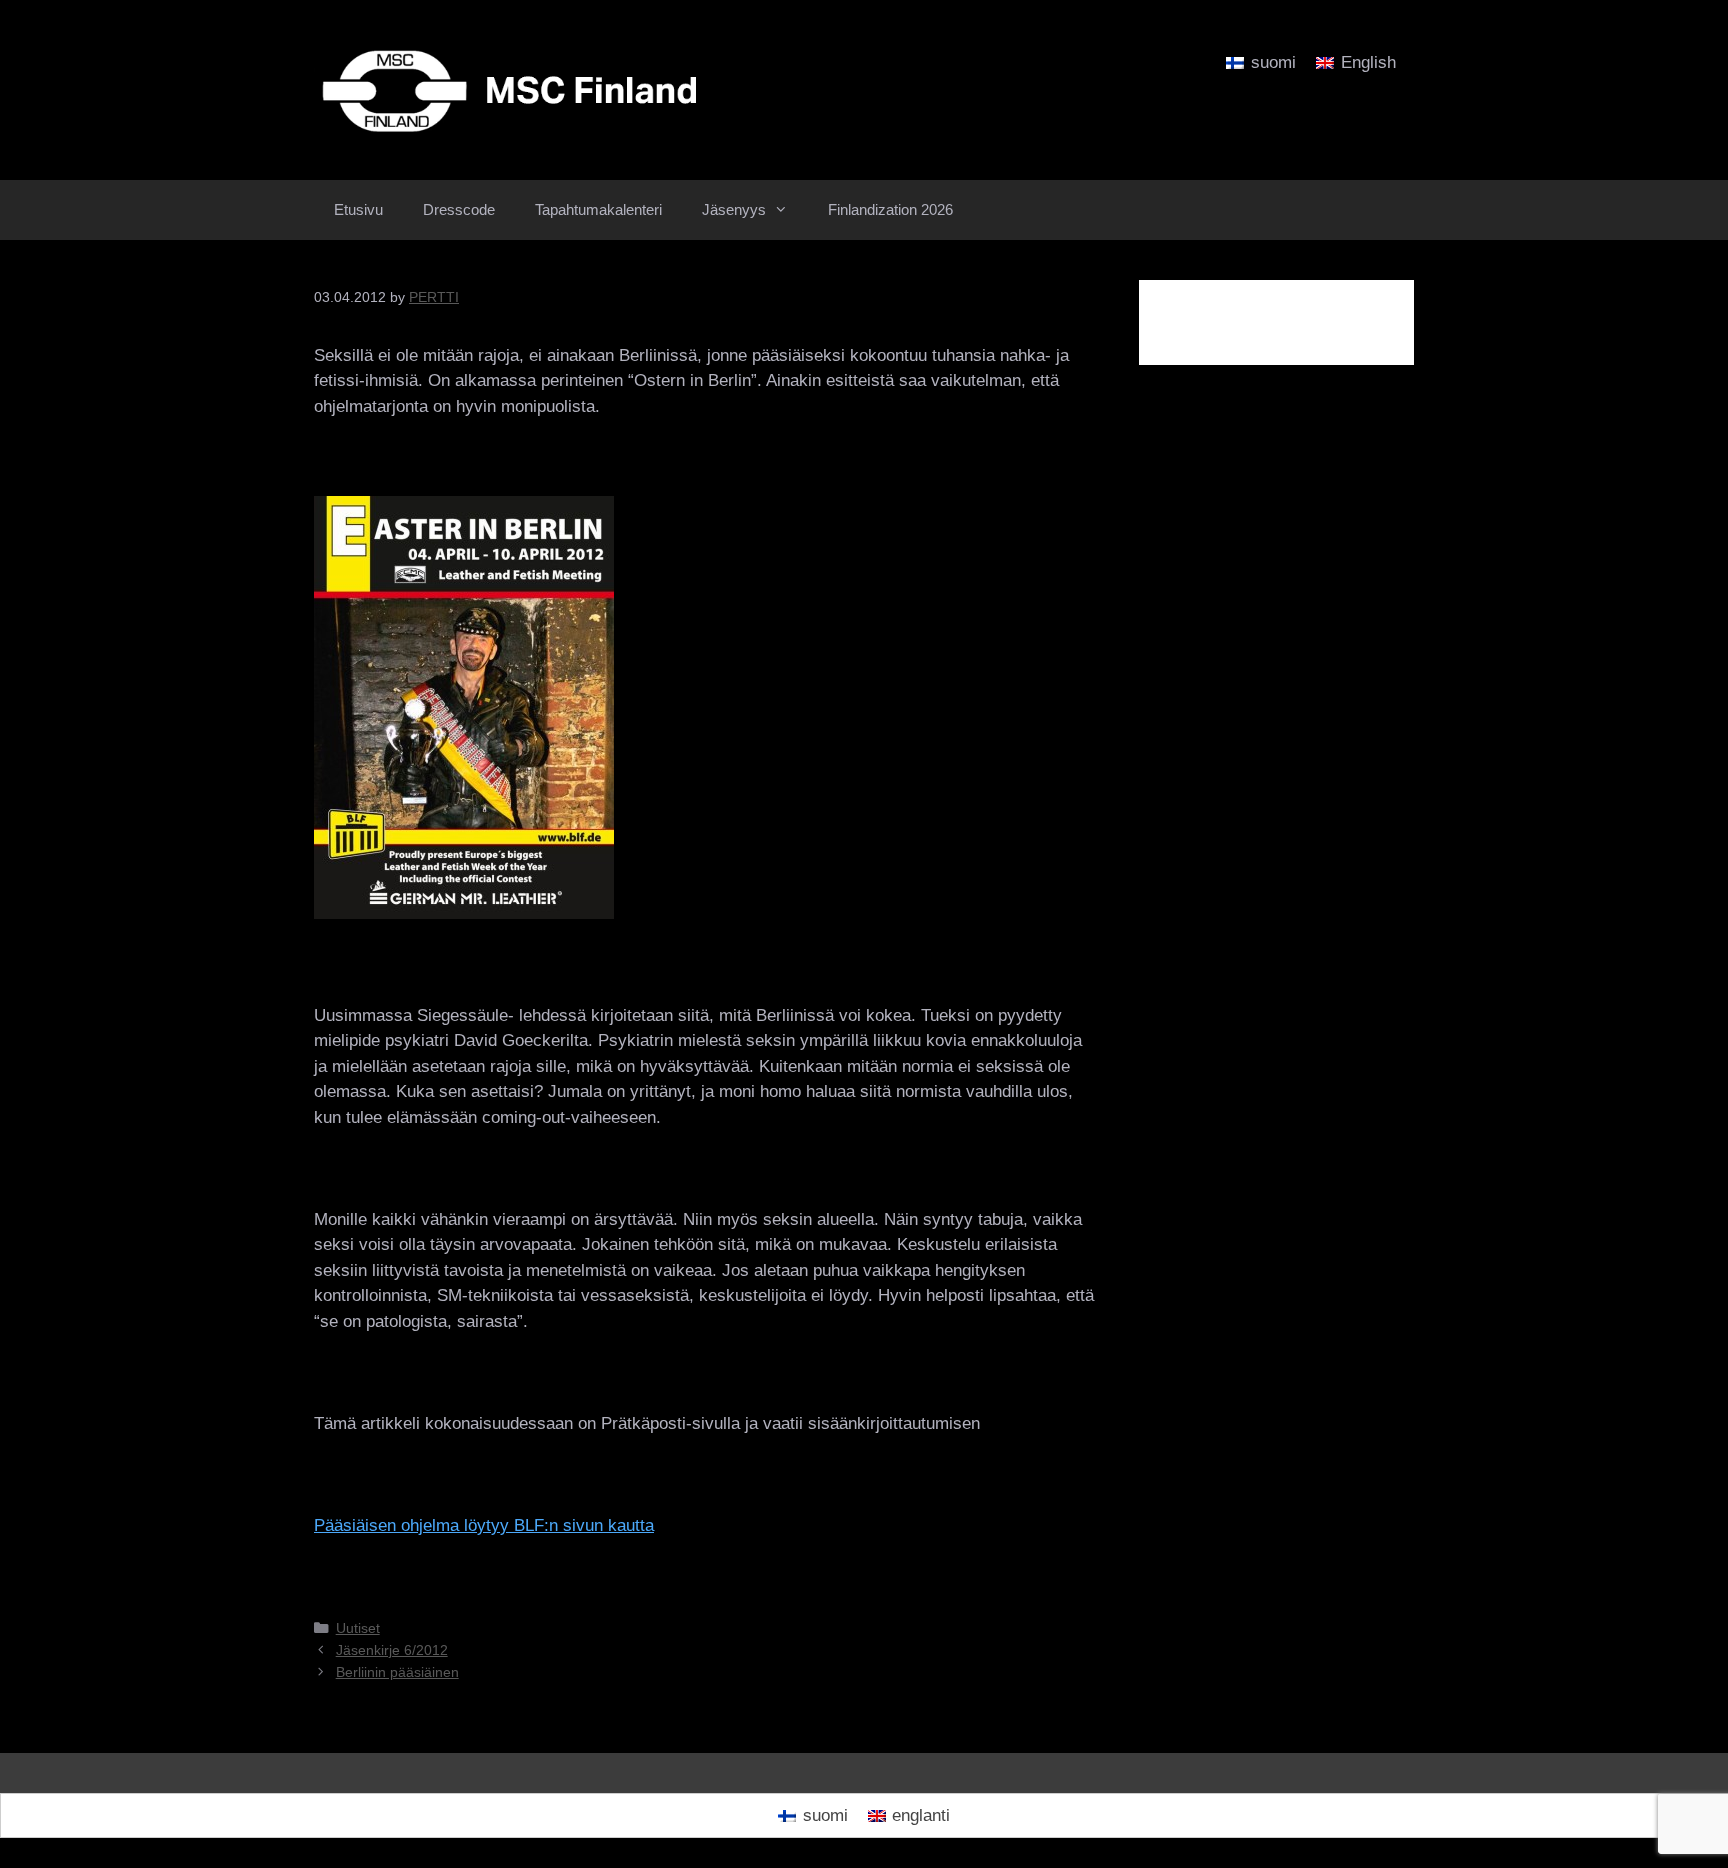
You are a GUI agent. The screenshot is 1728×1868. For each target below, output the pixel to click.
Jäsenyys (734, 209)
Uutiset (358, 1628)
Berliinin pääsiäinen (397, 1672)
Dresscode (459, 209)
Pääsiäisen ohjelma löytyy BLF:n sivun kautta (484, 1525)
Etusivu (358, 209)
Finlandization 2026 (890, 209)
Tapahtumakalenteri (598, 209)
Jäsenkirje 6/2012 (392, 1650)
